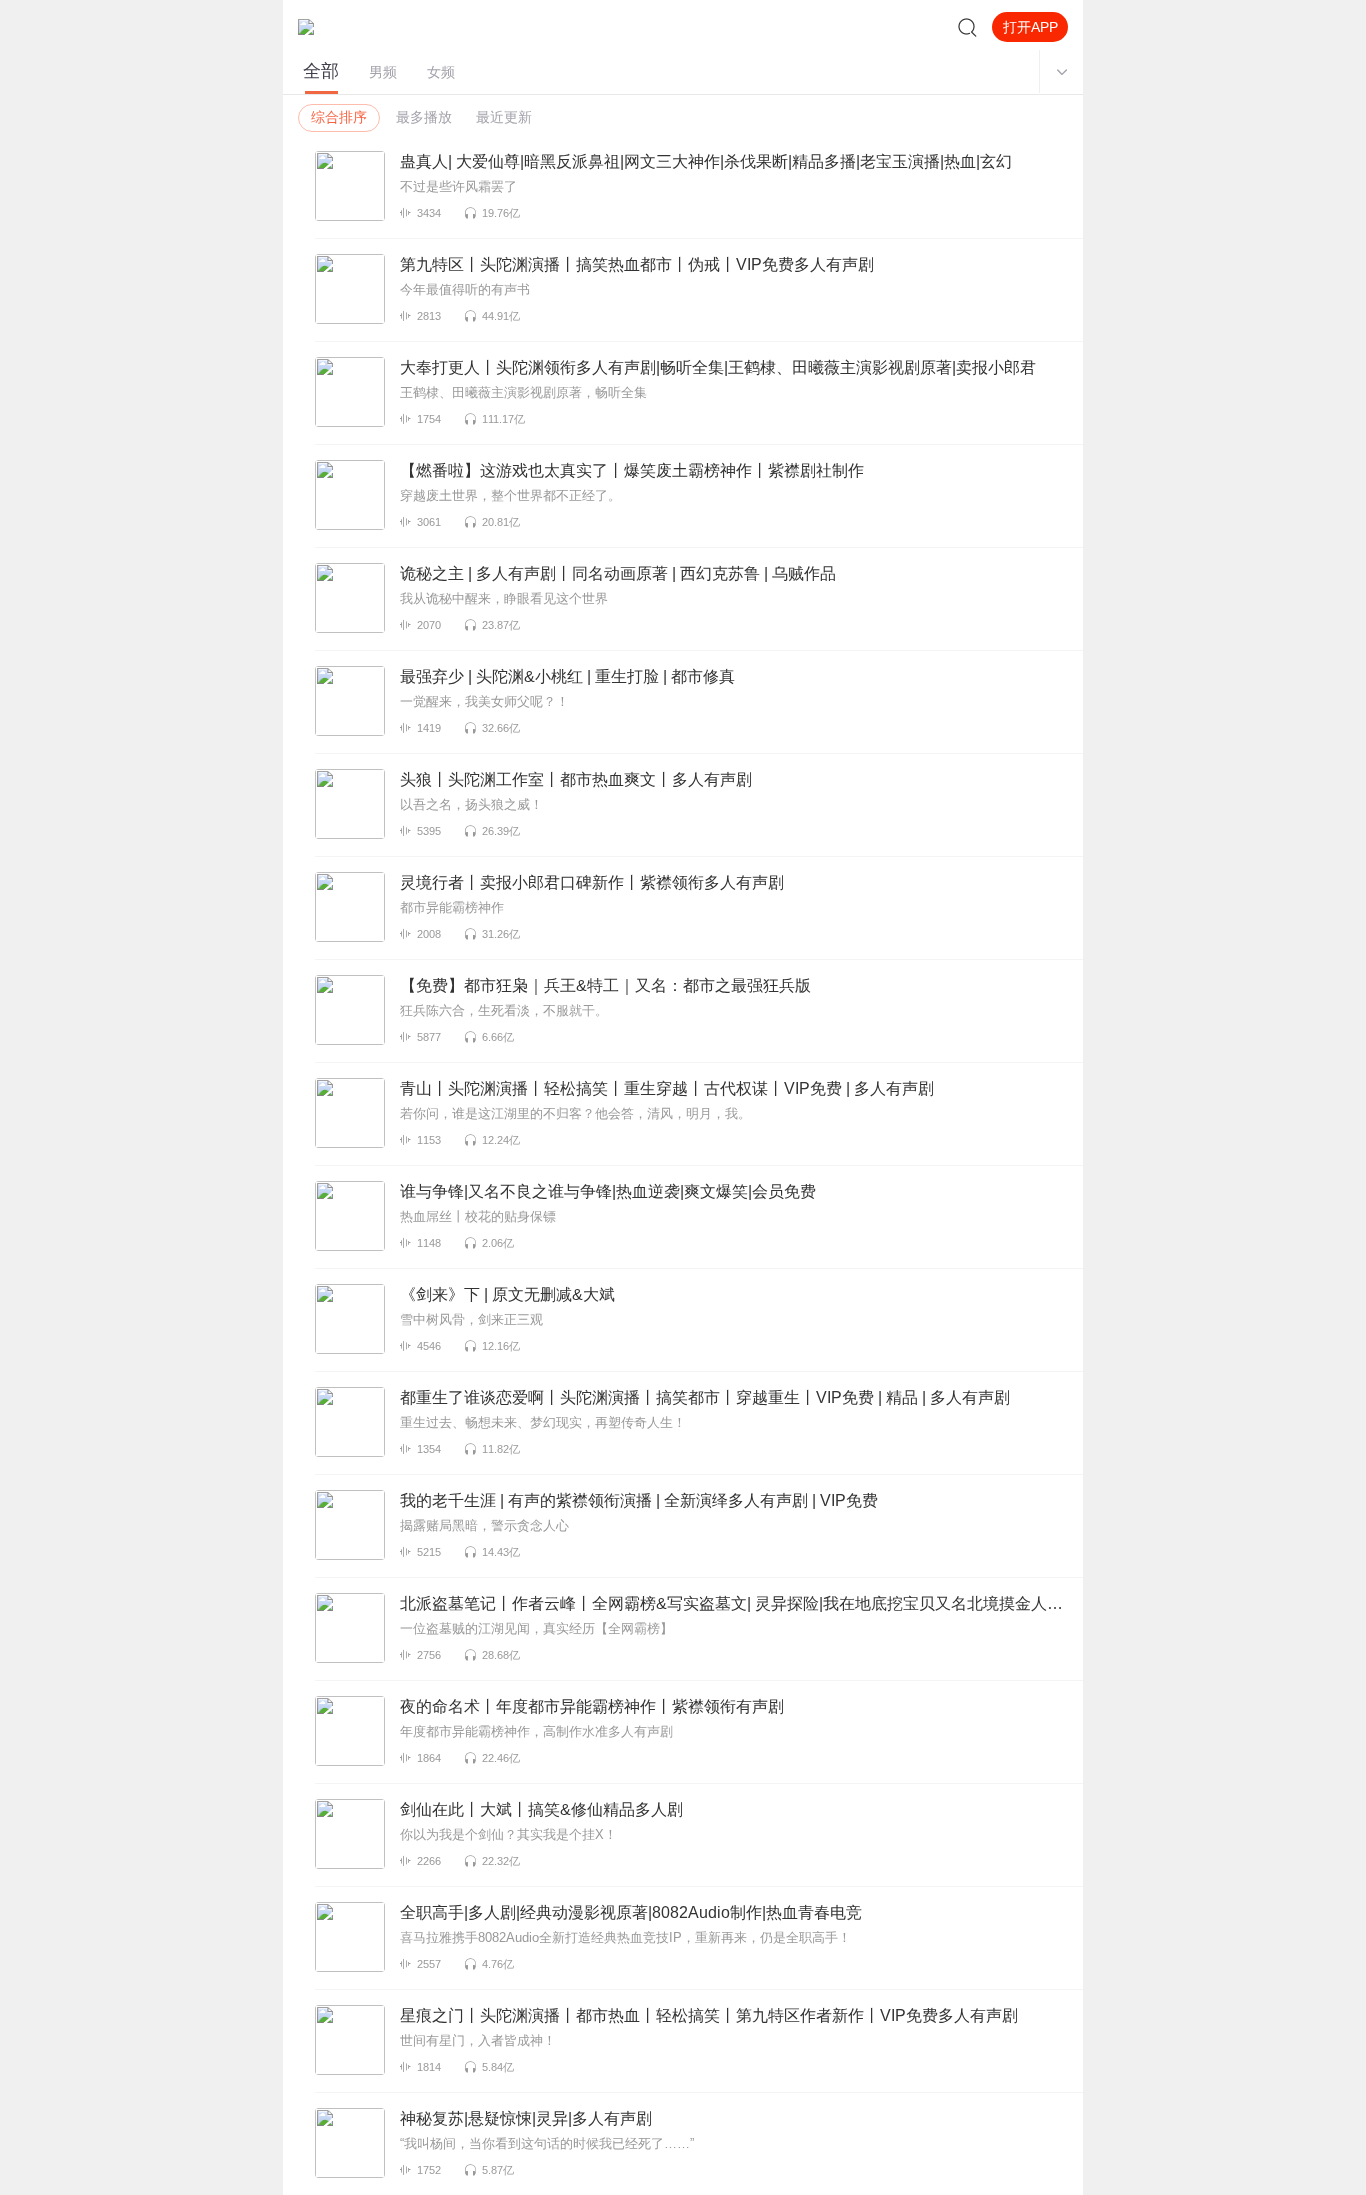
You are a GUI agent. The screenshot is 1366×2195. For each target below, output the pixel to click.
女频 (441, 72)
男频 (383, 72)
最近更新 (504, 117)
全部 (321, 71)
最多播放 (424, 117)
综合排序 (339, 117)
